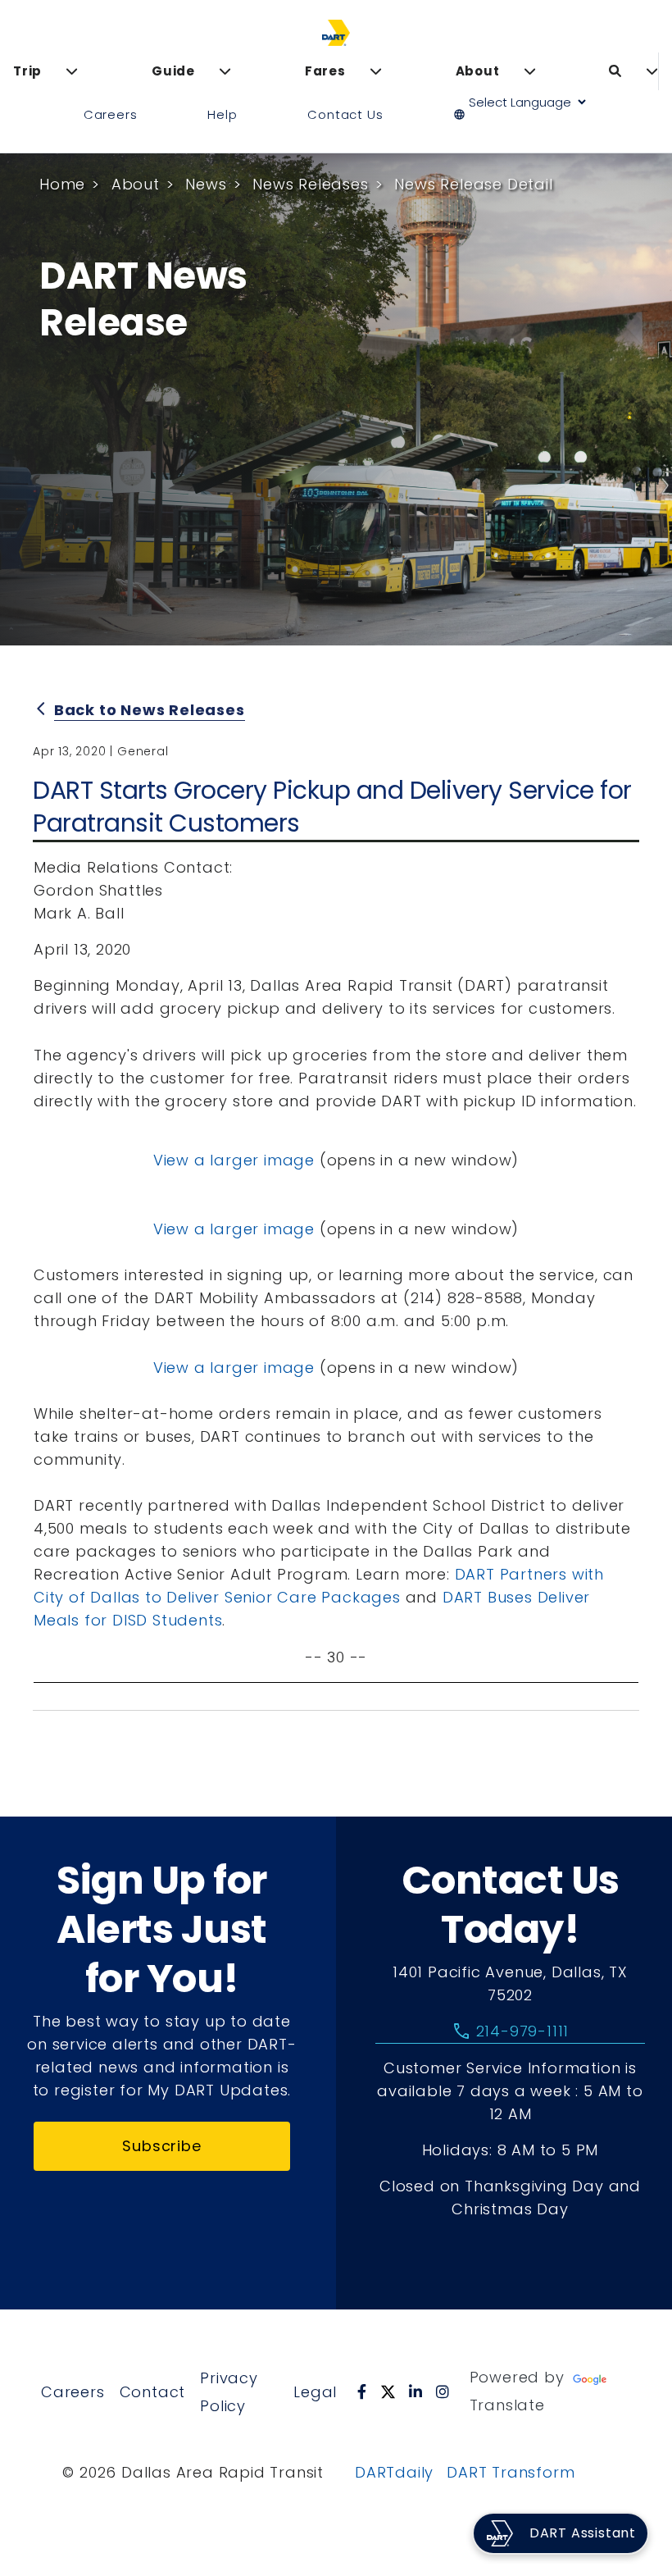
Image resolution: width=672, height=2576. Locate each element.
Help (222, 114)
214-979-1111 (510, 2031)
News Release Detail (473, 184)
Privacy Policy (229, 2392)
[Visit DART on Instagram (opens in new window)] (443, 2391)
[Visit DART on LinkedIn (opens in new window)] (416, 2391)
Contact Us (345, 114)
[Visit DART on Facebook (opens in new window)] (362, 2391)
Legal (315, 2392)
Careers (111, 114)
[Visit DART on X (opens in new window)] (388, 2391)
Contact (153, 2392)
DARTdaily (394, 2472)
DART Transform (511, 2472)
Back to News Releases (150, 710)
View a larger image (234, 1160)
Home (62, 184)
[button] (527, 115)
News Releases (310, 184)
